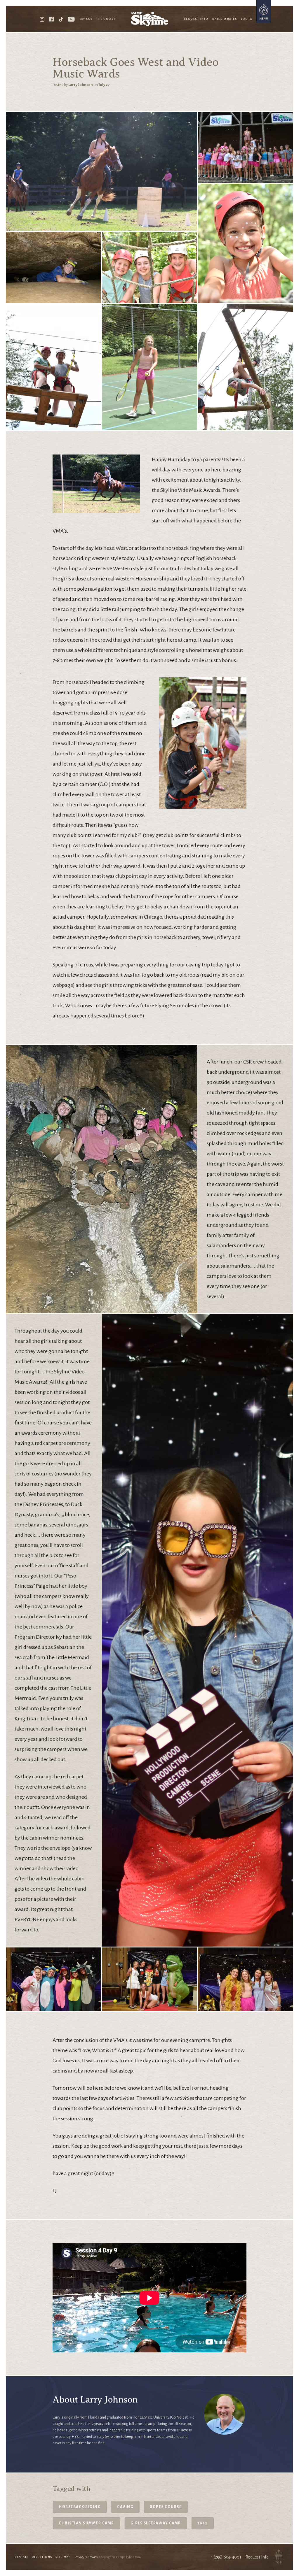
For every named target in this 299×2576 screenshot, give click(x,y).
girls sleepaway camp (156, 2523)
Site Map (63, 2557)
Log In (247, 19)
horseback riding (80, 2507)
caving (125, 2507)
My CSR (86, 19)
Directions (42, 2557)
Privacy (79, 2557)
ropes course (166, 2507)
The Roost (106, 19)
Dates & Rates (225, 19)
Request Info (196, 19)
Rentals (22, 2557)
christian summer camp (86, 2523)
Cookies (93, 2557)
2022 (202, 2523)
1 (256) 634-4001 (226, 2557)
